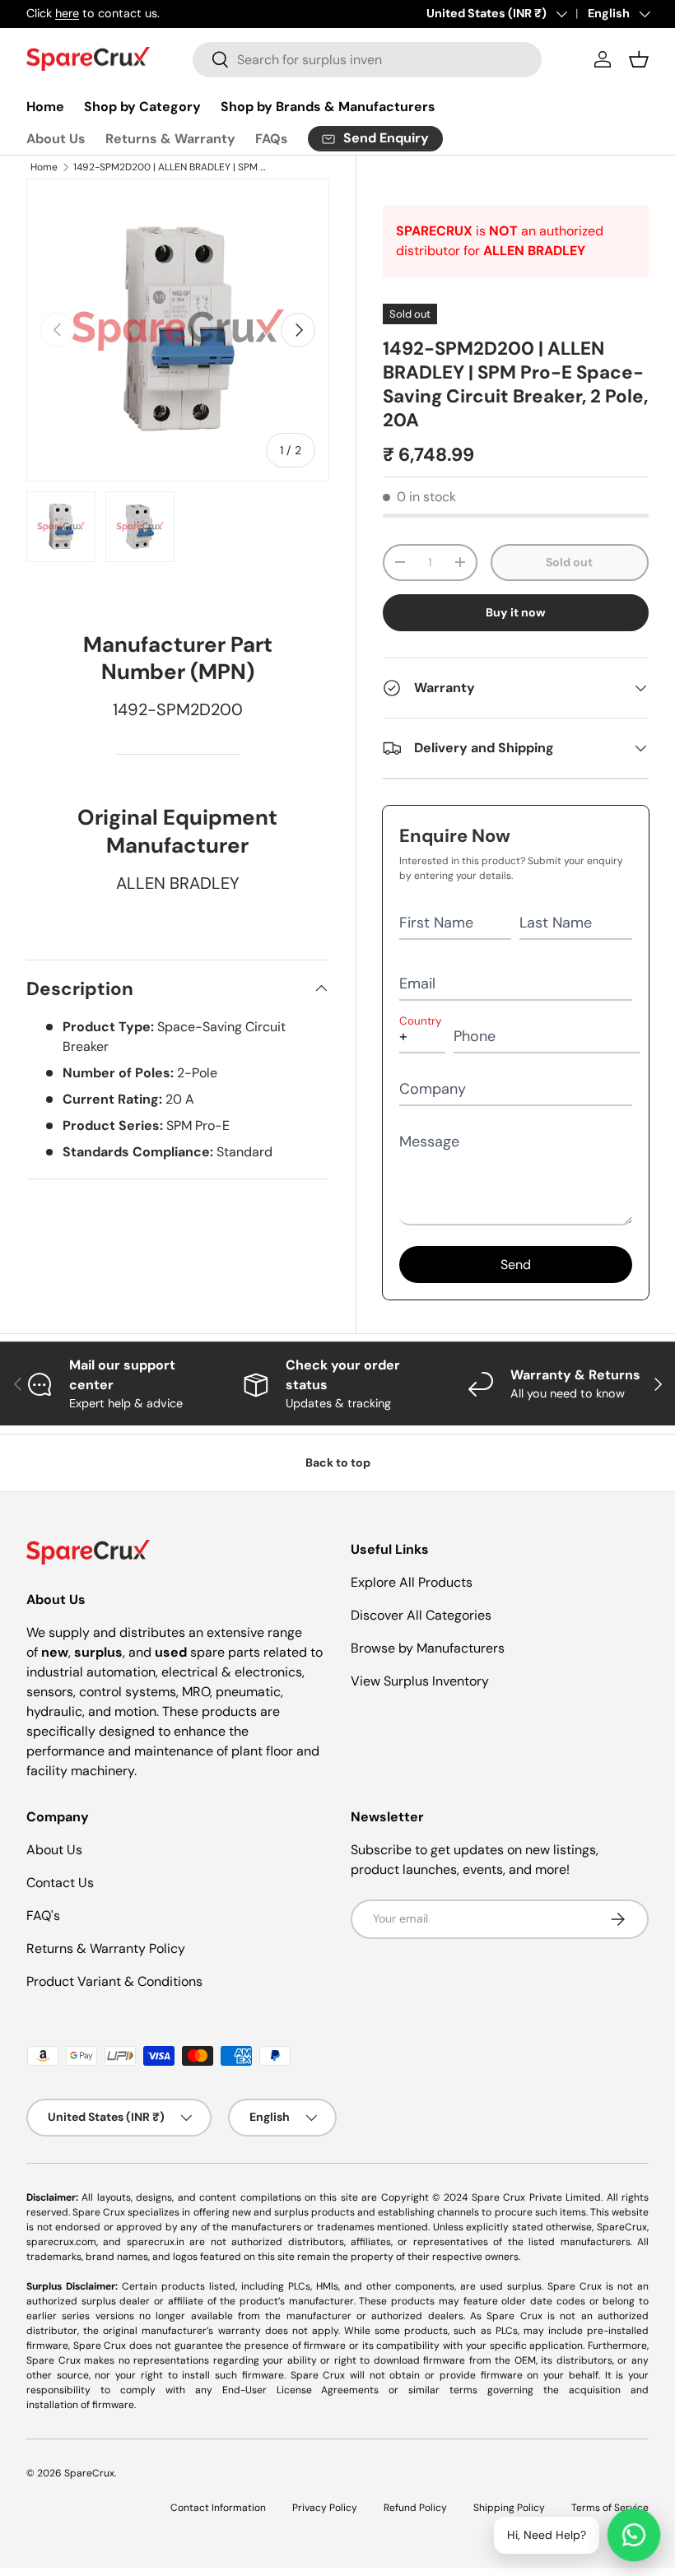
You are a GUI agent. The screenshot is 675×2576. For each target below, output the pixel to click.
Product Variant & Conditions (114, 1981)
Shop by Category (142, 107)
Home (45, 107)
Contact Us (60, 1883)
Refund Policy (415, 2508)
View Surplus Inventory (420, 1681)
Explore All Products (412, 1582)
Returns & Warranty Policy (106, 1948)
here (67, 13)
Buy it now (516, 612)
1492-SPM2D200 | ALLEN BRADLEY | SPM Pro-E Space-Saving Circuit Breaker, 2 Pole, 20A (172, 167)
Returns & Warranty (170, 139)
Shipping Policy (509, 2508)
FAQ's (43, 1916)
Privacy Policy (325, 2508)
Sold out (569, 562)
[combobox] (368, 60)
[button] (639, 59)
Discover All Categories (421, 1615)
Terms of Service (610, 2508)
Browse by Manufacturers (428, 1648)
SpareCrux (89, 2473)
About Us (56, 139)
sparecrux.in (156, 2242)
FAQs (272, 139)
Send (516, 1265)
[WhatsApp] (634, 2535)
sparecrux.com (61, 2242)
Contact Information (218, 2508)
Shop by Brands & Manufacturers (328, 107)
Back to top (338, 1462)
